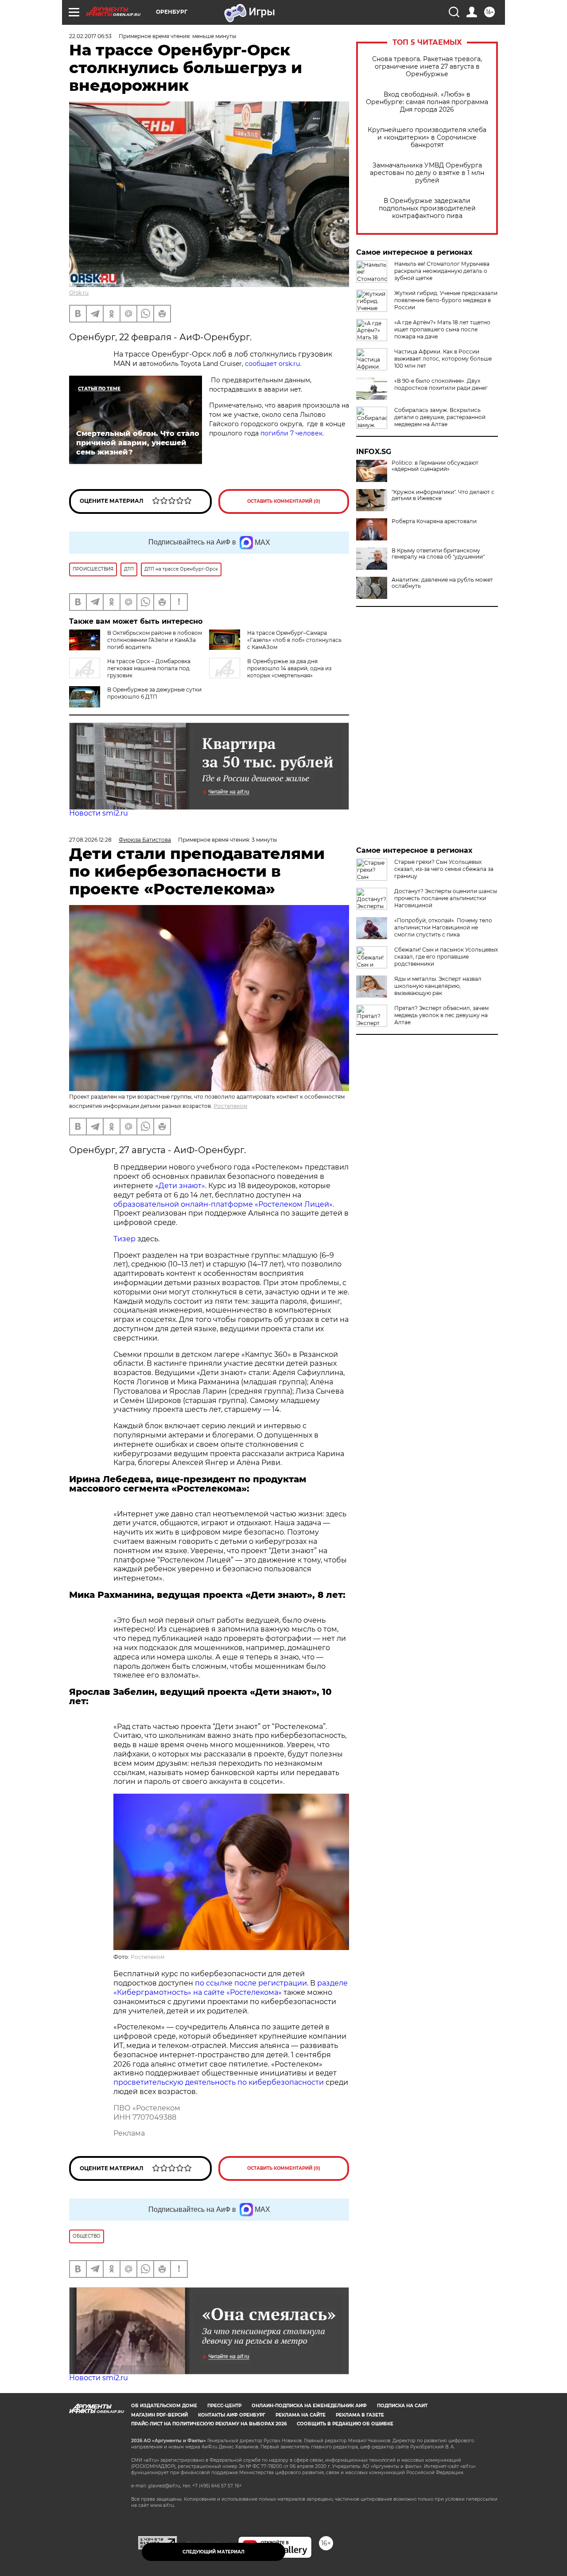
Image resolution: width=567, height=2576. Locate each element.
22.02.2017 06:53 (90, 36)
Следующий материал (214, 2552)
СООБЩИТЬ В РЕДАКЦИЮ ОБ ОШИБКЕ (345, 2424)
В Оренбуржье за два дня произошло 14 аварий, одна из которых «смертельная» (289, 668)
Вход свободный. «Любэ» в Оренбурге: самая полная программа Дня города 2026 (427, 102)
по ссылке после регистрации (251, 1983)
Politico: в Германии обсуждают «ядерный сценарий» (435, 466)
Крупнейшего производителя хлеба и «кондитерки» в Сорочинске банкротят (427, 138)
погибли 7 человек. (291, 433)
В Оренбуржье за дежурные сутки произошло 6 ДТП (154, 693)
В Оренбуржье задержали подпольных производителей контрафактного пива (427, 208)
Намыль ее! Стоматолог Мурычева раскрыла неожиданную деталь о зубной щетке (442, 271)
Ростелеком (230, 1106)
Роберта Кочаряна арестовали (434, 521)
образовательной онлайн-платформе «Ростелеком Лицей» (223, 1204)
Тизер (124, 1239)
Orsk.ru (79, 293)
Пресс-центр (224, 2406)
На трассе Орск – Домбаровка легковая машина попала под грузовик (149, 668)
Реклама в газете (360, 2415)
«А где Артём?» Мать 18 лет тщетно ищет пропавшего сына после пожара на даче (442, 329)
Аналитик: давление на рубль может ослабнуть (442, 583)
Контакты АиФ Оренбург (232, 2415)
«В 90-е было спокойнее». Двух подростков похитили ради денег (441, 384)
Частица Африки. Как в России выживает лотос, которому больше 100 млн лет (443, 359)
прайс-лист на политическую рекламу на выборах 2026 (209, 2424)
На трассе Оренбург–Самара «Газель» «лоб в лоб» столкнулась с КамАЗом (294, 640)
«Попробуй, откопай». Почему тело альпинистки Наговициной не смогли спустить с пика (443, 927)
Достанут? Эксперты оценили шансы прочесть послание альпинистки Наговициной (446, 898)
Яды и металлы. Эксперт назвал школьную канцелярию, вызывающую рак (438, 986)
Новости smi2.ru (99, 813)
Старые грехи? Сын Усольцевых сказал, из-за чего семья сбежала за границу (444, 869)
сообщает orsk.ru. (273, 364)
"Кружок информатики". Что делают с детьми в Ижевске (443, 495)
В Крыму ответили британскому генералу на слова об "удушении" (438, 554)
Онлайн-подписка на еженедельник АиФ (309, 2406)
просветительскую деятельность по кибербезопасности (219, 2082)
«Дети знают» (180, 1186)
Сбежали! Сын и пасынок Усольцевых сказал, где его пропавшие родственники (446, 957)
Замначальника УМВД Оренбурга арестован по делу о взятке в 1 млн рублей (427, 173)
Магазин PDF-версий (159, 2415)
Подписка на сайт (402, 2406)
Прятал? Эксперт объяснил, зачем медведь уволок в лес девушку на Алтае (441, 1015)
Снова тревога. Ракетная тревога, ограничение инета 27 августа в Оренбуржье (427, 67)
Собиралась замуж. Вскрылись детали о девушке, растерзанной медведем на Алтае (440, 417)
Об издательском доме (164, 2406)
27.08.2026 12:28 (90, 840)
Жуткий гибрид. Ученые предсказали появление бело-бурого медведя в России (446, 300)
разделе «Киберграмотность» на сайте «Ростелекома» (231, 1988)
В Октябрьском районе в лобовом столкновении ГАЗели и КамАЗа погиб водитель (155, 640)
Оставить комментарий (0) (284, 501)
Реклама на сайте (301, 2415)
